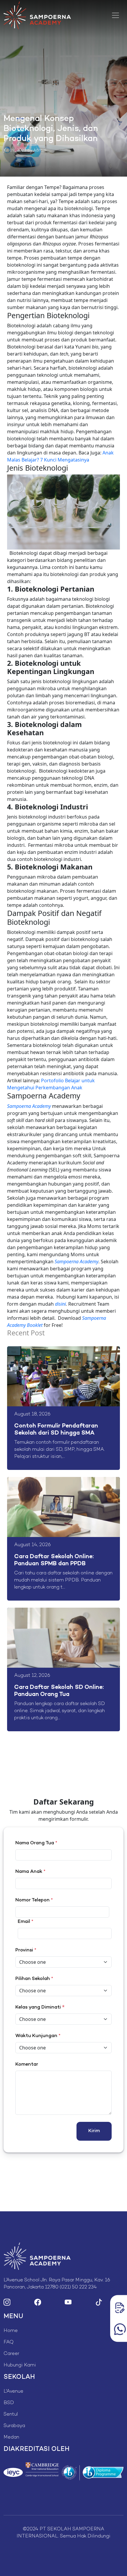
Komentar (27, 2065)
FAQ (9, 2342)
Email (26, 1922)
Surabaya (14, 2426)
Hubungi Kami (20, 2365)
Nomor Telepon (34, 1900)
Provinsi (26, 1950)
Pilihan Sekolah (34, 1979)
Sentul (11, 2415)
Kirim (94, 2131)
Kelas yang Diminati (38, 2007)
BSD (9, 2403)
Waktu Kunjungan (38, 2036)
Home (11, 2331)
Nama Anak (30, 1872)
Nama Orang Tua (36, 1843)
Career (11, 2354)
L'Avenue (13, 2392)
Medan (11, 2438)
